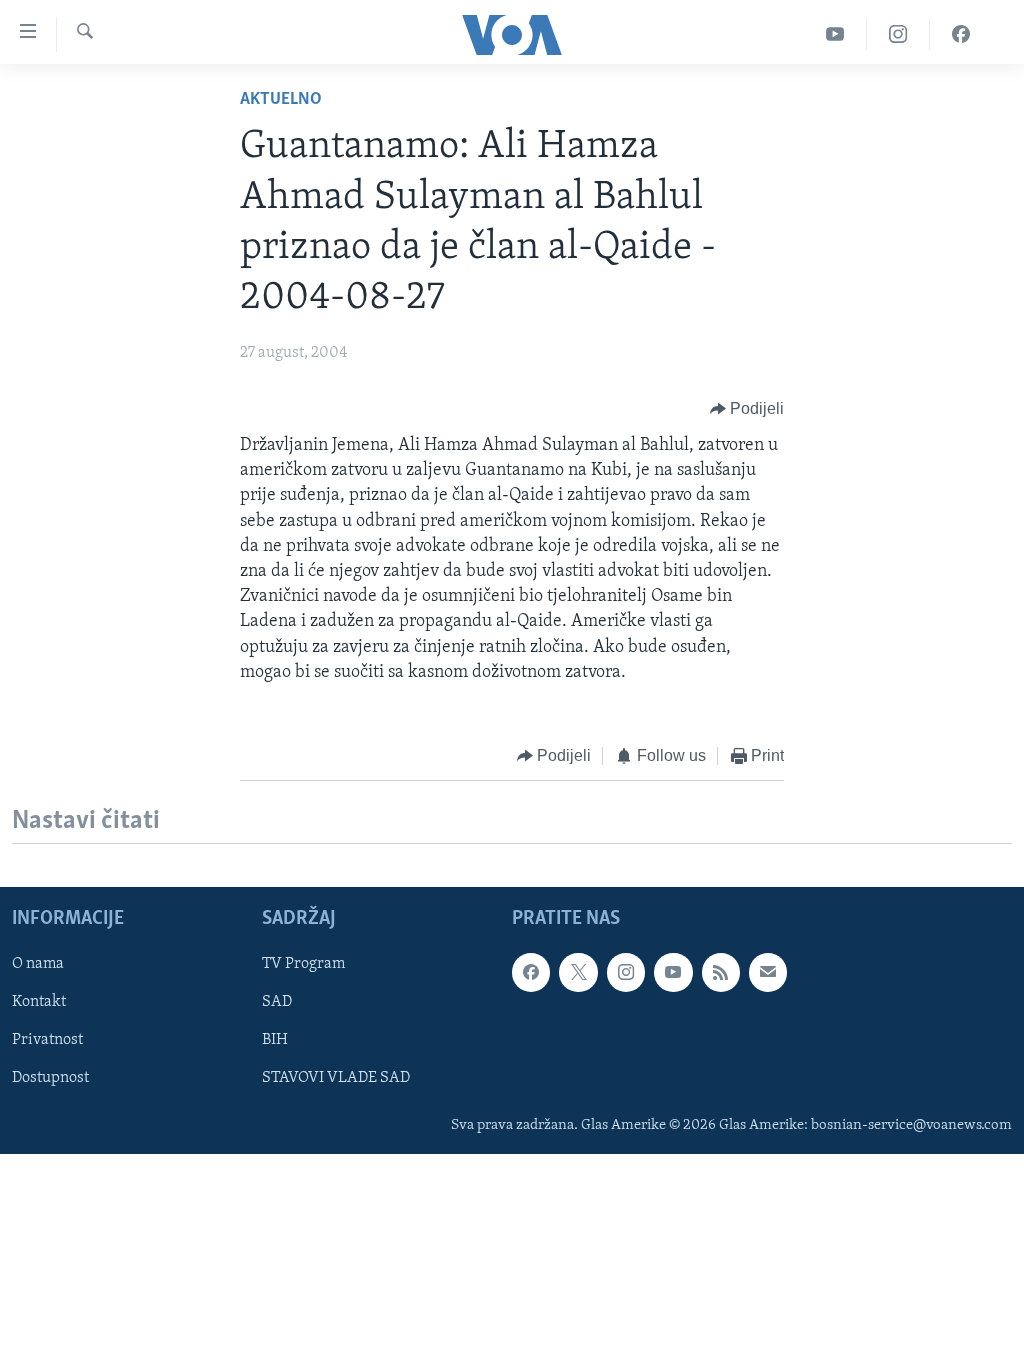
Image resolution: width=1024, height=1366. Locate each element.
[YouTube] (835, 34)
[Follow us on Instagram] (626, 973)
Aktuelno (281, 100)
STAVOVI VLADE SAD (336, 1079)
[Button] (747, 409)
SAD (277, 1003)
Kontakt (39, 1003)
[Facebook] (961, 34)
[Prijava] (768, 973)
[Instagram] (898, 34)
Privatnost (47, 1041)
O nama (38, 965)
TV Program (303, 965)
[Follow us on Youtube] (673, 973)
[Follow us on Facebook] (531, 973)
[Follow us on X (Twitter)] (578, 973)
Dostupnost (50, 1079)
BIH (275, 1041)
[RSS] (721, 973)
